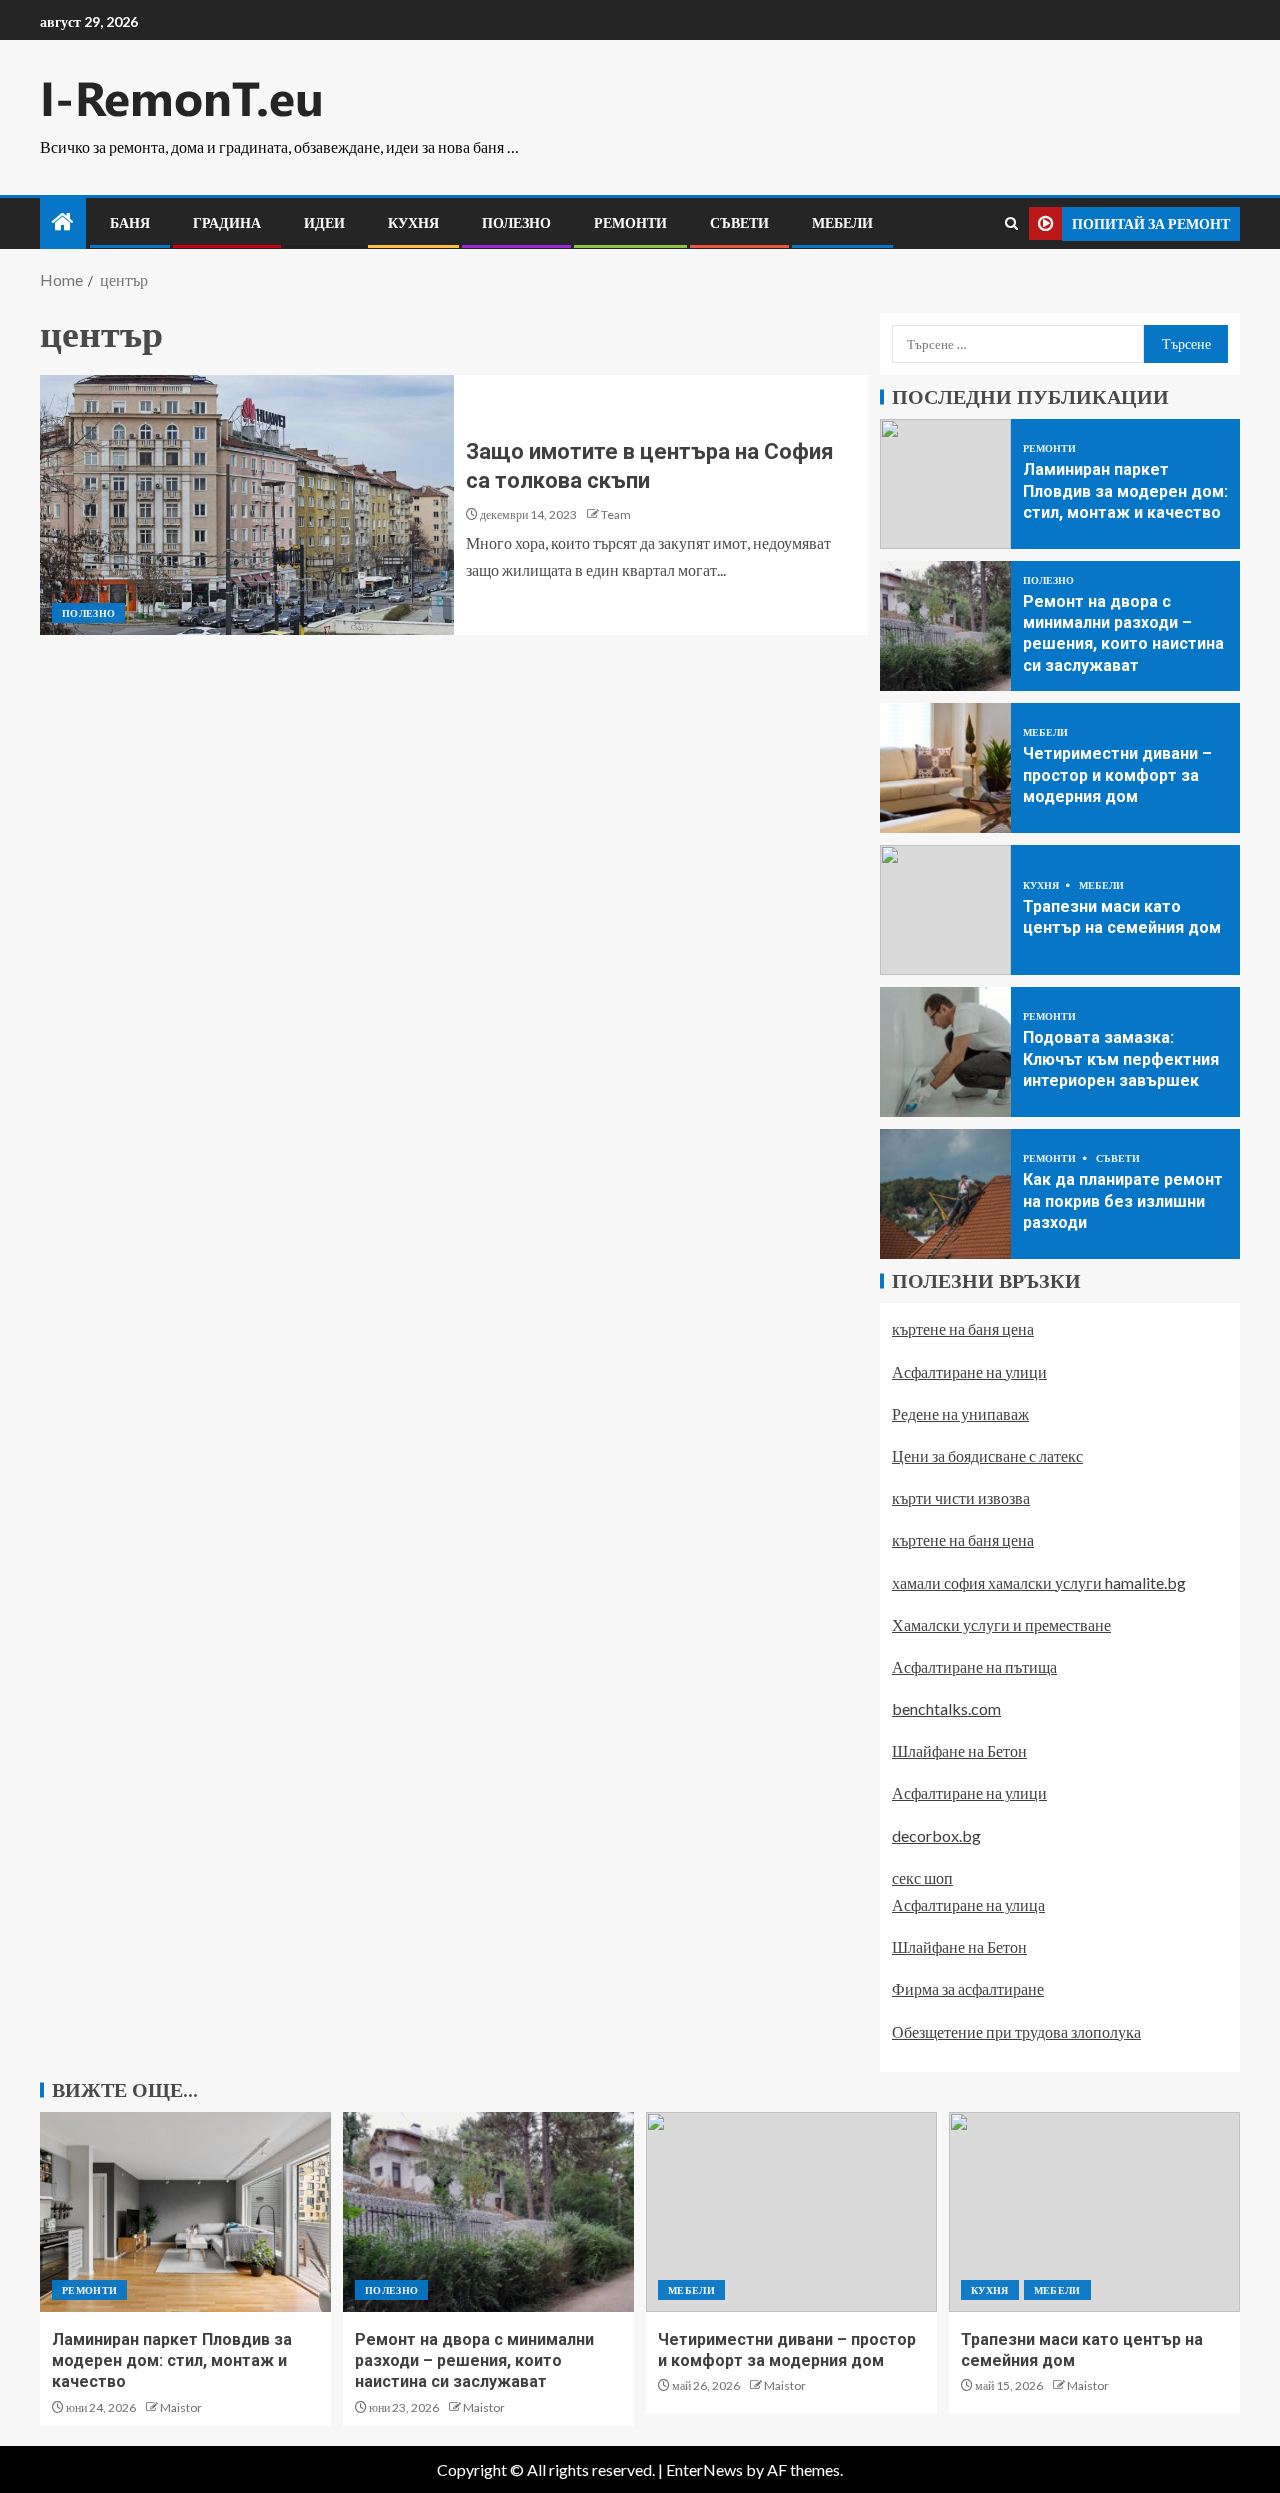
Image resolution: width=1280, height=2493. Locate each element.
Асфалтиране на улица (968, 1904)
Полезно (516, 223)
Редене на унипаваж (960, 1413)
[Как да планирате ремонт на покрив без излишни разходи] (945, 1194)
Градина (227, 223)
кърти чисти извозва (961, 1497)
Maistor (181, 2407)
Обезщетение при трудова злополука (1016, 2031)
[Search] (1011, 223)
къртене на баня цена (963, 1328)
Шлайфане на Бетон (959, 1750)
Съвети (739, 223)
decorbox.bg (936, 1835)
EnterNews (704, 2469)
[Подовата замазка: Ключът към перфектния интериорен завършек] (945, 1052)
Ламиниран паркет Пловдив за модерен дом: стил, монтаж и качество (1125, 491)
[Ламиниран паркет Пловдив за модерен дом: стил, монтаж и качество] (945, 484)
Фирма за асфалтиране (968, 1988)
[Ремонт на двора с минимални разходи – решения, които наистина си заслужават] (945, 626)
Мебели (842, 223)
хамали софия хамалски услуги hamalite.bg (1039, 1582)
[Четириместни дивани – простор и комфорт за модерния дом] (945, 768)
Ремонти (630, 223)
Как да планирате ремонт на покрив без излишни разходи (1123, 1201)
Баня (130, 223)
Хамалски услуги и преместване (1001, 1624)
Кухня (413, 223)
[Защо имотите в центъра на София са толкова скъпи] (247, 505)
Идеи (324, 223)
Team (616, 514)
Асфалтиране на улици (969, 1371)
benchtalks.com (946, 1708)
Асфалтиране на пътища (974, 1666)
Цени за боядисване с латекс (987, 1455)
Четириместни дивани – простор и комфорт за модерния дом (1117, 775)
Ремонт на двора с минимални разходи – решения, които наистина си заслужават (474, 2361)
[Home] (63, 222)
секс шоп (922, 1877)
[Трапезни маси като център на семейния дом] (945, 910)
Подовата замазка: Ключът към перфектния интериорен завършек (1121, 1059)
